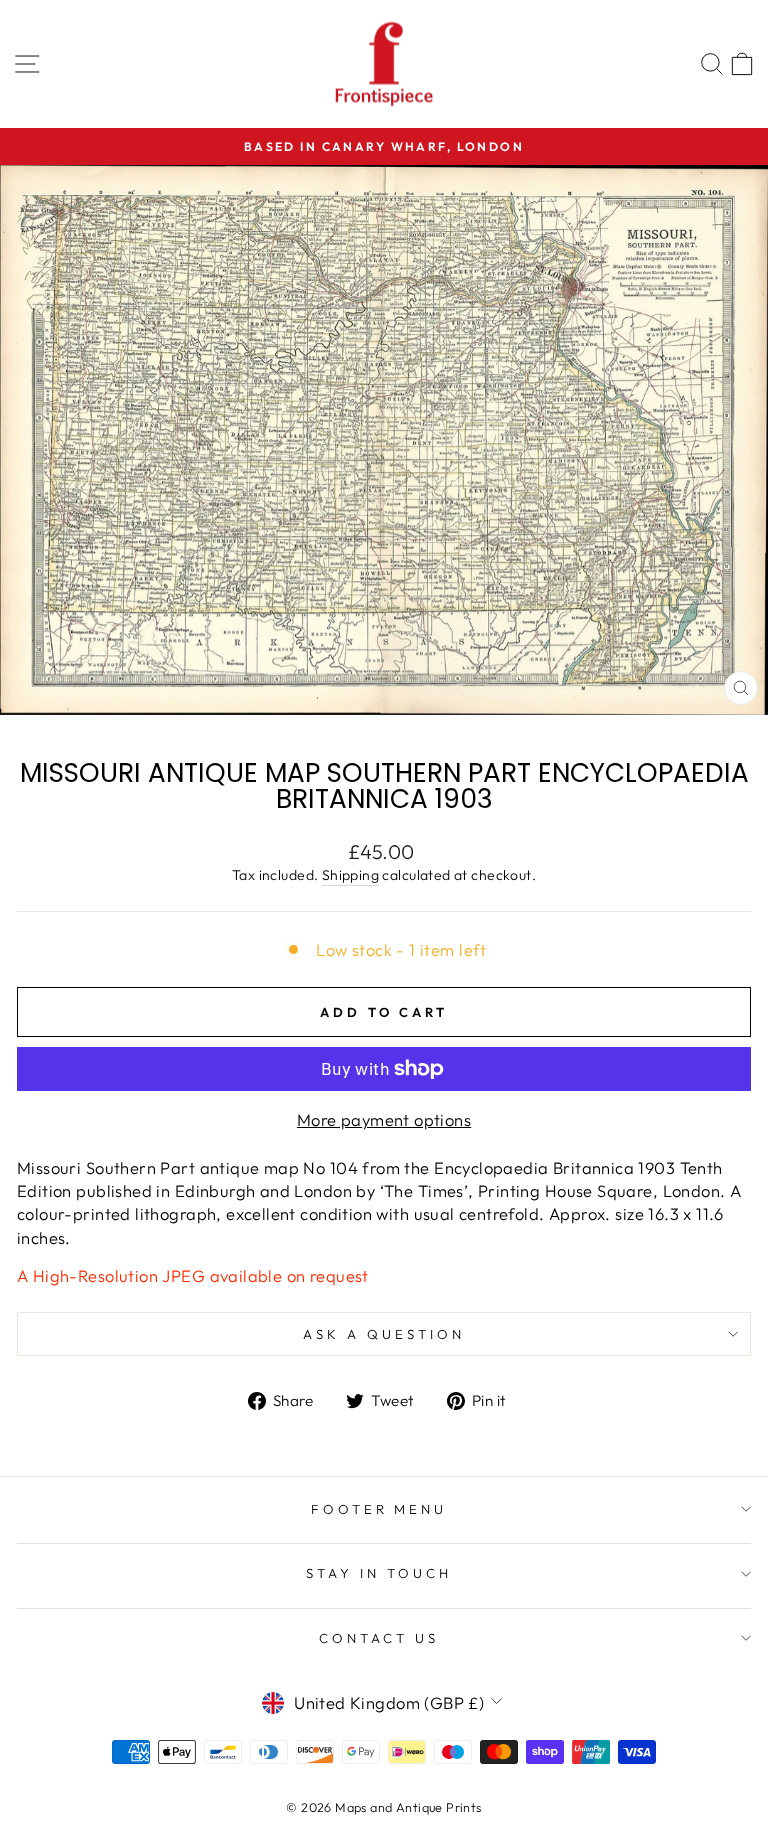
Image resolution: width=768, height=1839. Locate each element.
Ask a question (384, 1334)
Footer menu (379, 1509)
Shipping (350, 875)
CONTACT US (379, 1638)
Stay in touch (379, 1573)
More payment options (384, 1119)
